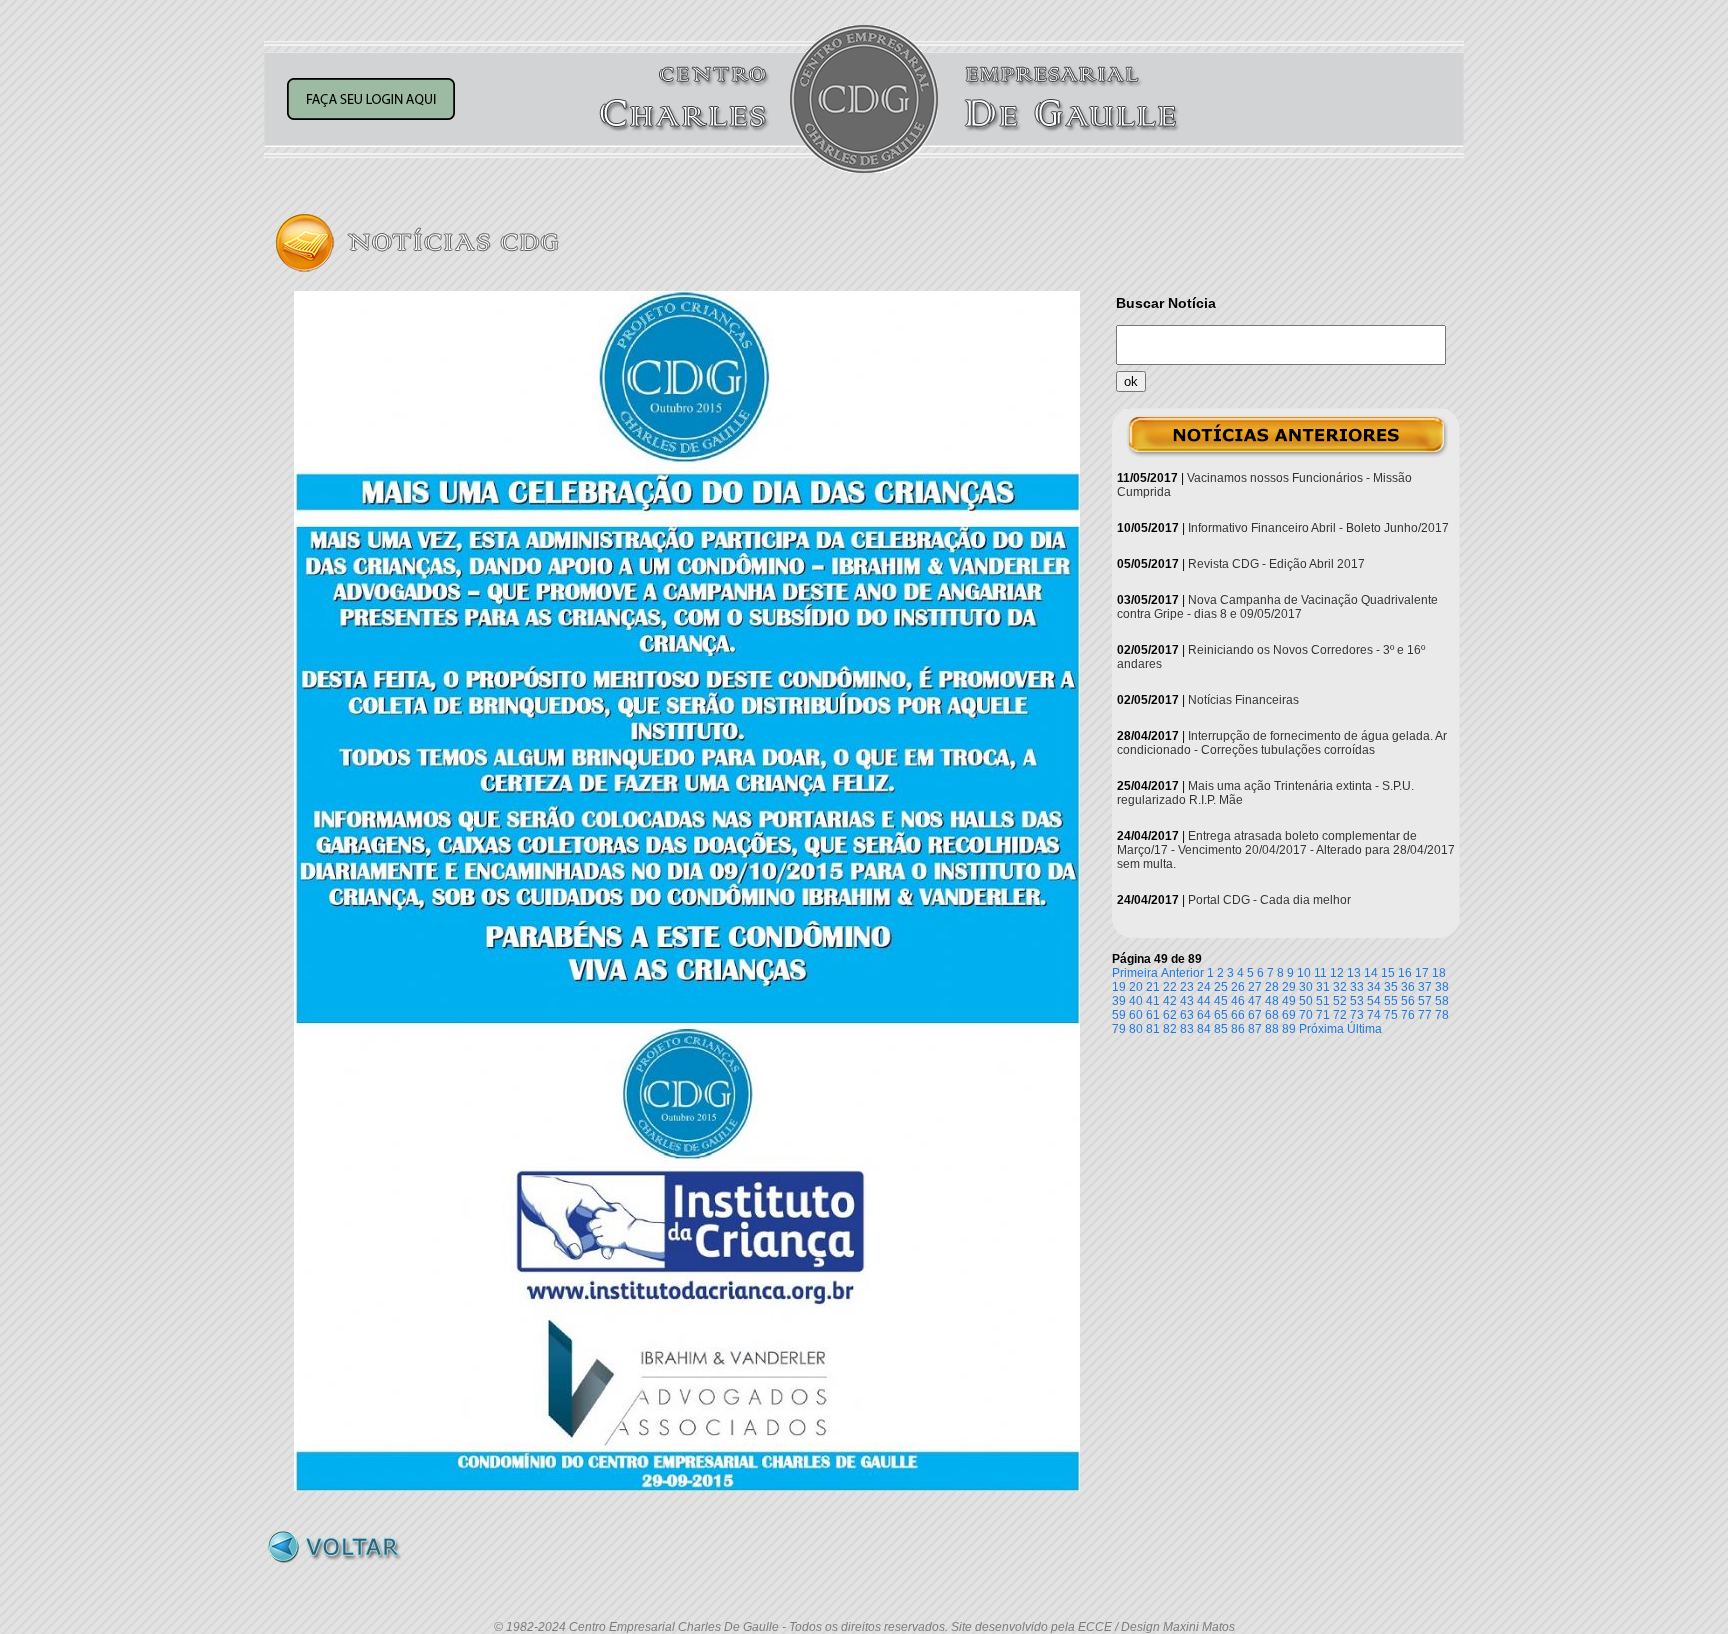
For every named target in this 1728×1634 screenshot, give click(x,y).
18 (1439, 973)
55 (1391, 1001)
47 (1255, 1001)
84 (1204, 1029)
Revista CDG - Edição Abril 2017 (1276, 564)
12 (1337, 973)
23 (1187, 987)
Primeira (1135, 973)
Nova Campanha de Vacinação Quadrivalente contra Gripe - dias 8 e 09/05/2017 (1277, 607)
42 (1170, 1001)
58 (1442, 1001)
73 (1357, 1015)
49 (1289, 1001)
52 (1340, 1001)
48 (1272, 1001)
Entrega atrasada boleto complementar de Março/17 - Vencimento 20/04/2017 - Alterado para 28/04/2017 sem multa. (1286, 850)
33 (1357, 987)
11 (1320, 973)
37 (1425, 987)
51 (1323, 1001)
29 (1289, 987)
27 (1255, 987)
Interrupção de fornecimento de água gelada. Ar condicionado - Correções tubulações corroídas (1282, 743)
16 (1405, 973)
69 (1289, 1015)
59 (1119, 1015)
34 (1374, 987)
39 (1119, 1001)
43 (1187, 1001)
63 (1187, 1015)
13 (1354, 973)
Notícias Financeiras (1243, 700)
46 (1238, 1001)
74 (1374, 1015)
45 (1221, 1001)
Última (1364, 1029)
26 (1238, 987)
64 (1204, 1015)
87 (1255, 1029)
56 (1408, 1001)
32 (1340, 987)
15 (1388, 973)
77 (1425, 1015)
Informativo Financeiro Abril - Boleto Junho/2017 (1318, 528)
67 (1255, 1015)
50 (1306, 1001)
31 (1323, 987)
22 (1170, 987)
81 (1153, 1029)
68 (1272, 1015)
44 (1204, 1001)
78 (1442, 1015)
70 (1306, 1015)
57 (1425, 1001)
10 (1304, 973)
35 (1391, 987)
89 (1289, 1029)
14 (1371, 973)
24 (1204, 987)
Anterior (1182, 973)
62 (1170, 1015)
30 (1306, 987)
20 (1136, 987)
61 (1153, 1015)
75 (1391, 1015)
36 (1408, 987)
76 (1408, 1015)
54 (1374, 1001)
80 (1136, 1029)
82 (1170, 1029)
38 (1442, 987)
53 (1357, 1001)
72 (1340, 1015)
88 (1272, 1029)
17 (1422, 973)
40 (1136, 1001)
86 (1238, 1029)
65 (1221, 1015)
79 (1119, 1029)
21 (1153, 987)
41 (1153, 1001)
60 (1136, 1015)
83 (1187, 1029)
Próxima (1321, 1029)
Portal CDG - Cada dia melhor (1269, 900)
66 (1238, 1015)
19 (1119, 987)
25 (1221, 987)
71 (1323, 1015)
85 (1221, 1029)
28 (1272, 987)
